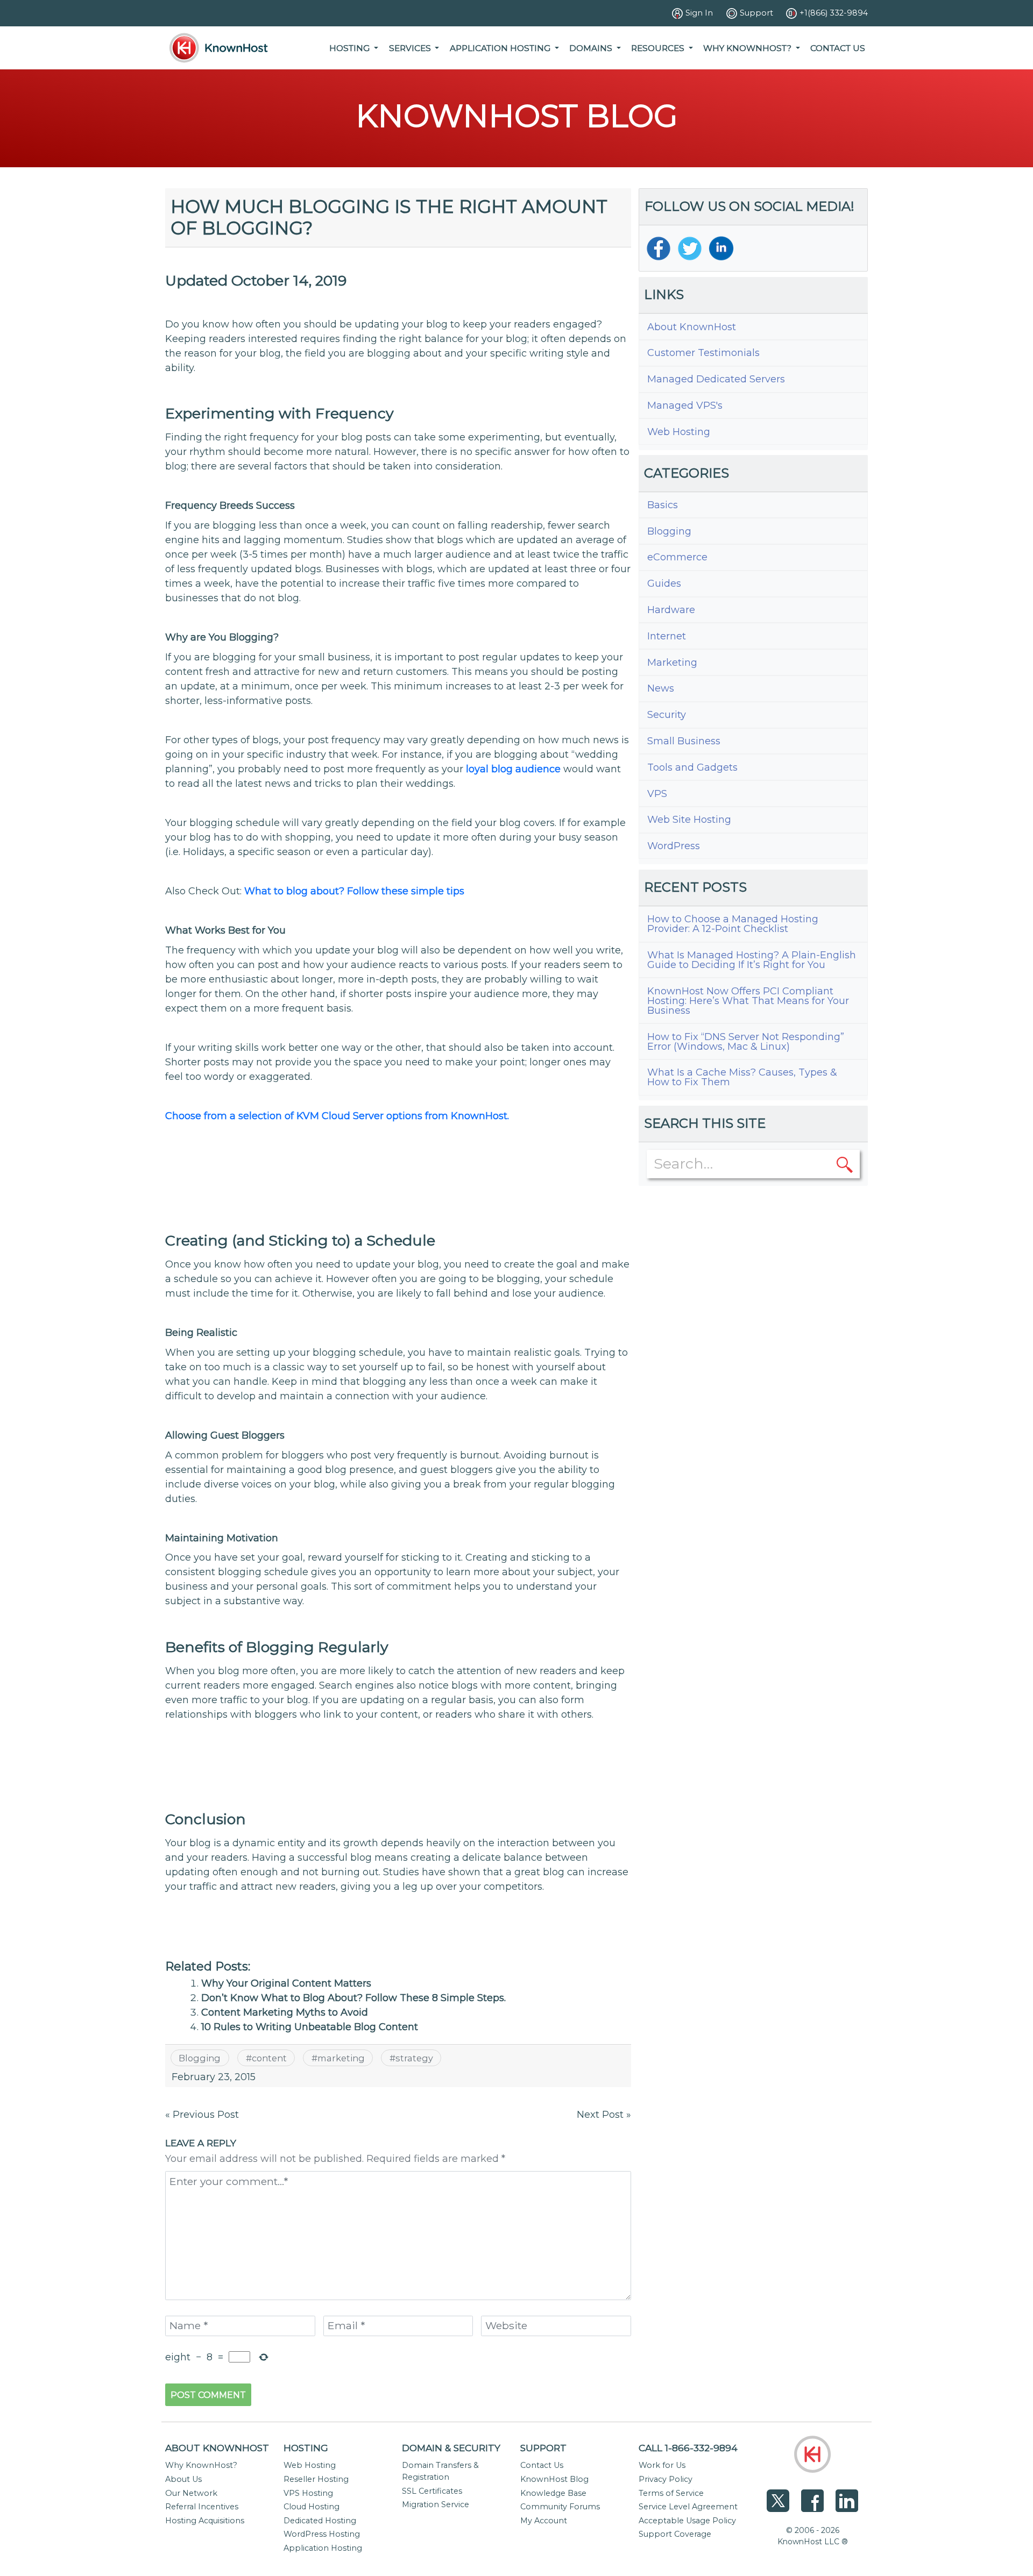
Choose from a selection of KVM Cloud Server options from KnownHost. (337, 1116)
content (269, 2058)
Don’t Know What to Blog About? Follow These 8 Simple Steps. (353, 1998)
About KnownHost (692, 327)
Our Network (191, 2493)
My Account (544, 2521)
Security (667, 715)
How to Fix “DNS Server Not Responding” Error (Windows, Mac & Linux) (746, 1042)
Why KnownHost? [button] (748, 48)
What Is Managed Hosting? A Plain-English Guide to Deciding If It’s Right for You (752, 960)
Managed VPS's (685, 405)
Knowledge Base (553, 2493)
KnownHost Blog (554, 2479)
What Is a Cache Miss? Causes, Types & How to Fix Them (742, 1077)
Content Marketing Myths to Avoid (285, 2012)
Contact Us (838, 48)
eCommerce (677, 557)
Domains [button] (592, 48)
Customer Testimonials (703, 353)
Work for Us (662, 2465)
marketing (341, 2058)
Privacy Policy (666, 2479)
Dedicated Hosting (320, 2521)
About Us (183, 2479)
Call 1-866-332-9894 (688, 2448)
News (661, 688)
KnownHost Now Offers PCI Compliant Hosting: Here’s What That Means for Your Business (748, 1001)
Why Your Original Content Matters (286, 1983)
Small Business (684, 741)
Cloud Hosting (312, 2507)
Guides (664, 583)
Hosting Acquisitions (205, 2521)
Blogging (200, 2058)
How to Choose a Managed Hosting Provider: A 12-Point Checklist (733, 924)
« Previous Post (202, 2115)
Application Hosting (323, 2548)
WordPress (674, 846)
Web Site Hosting (689, 820)
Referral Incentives (202, 2507)
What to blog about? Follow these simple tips (354, 891)
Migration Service (436, 2504)
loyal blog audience (513, 769)
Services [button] (411, 48)
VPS (657, 794)
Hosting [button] (351, 48)
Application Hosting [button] (501, 48)
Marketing (672, 663)
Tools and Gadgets (692, 767)
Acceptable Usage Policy (687, 2521)
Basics (663, 505)
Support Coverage (675, 2534)
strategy (414, 2058)
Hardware (671, 610)
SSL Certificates (432, 2491)
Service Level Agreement (688, 2507)
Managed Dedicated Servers (716, 379)
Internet (667, 636)
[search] (845, 1164)
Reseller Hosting (316, 2479)
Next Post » (604, 2115)
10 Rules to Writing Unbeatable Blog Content (310, 2027)
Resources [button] (659, 48)
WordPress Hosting (322, 2534)
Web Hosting (679, 432)
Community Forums (560, 2507)
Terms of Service (671, 2493)
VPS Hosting (308, 2493)
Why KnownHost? (201, 2465)
